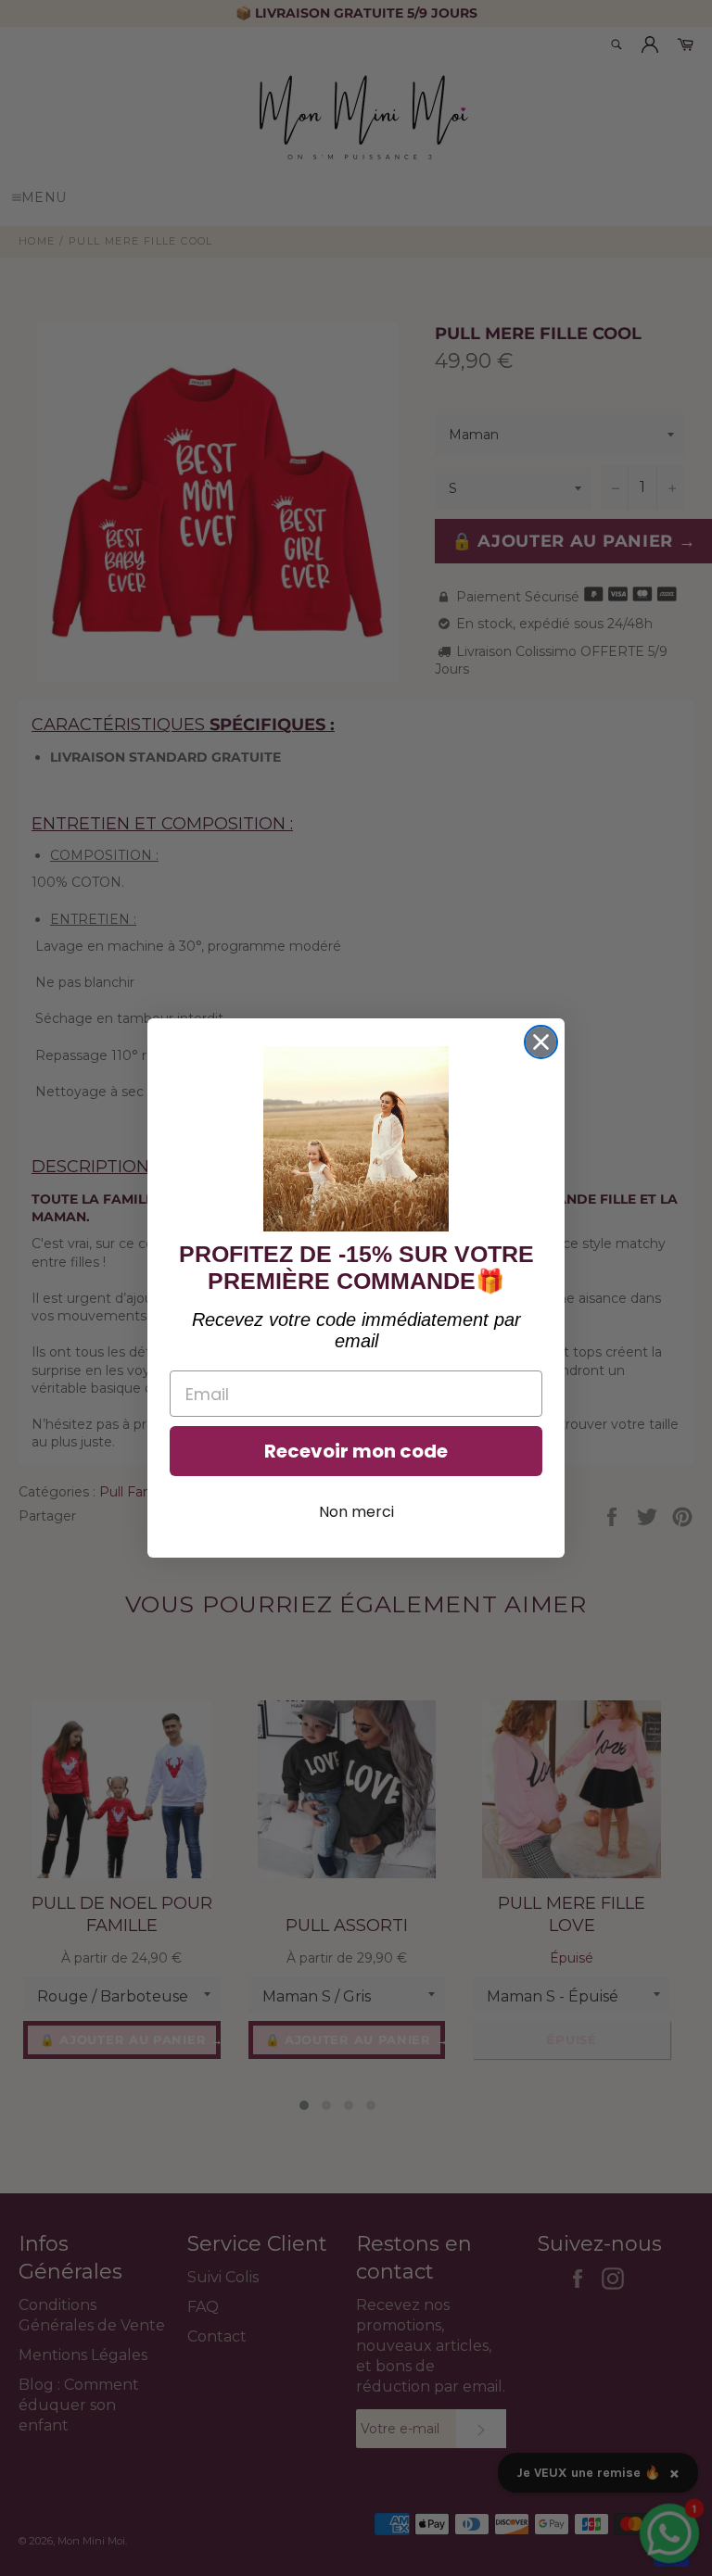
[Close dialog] (541, 1042)
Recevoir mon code (356, 1451)
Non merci (356, 1512)
